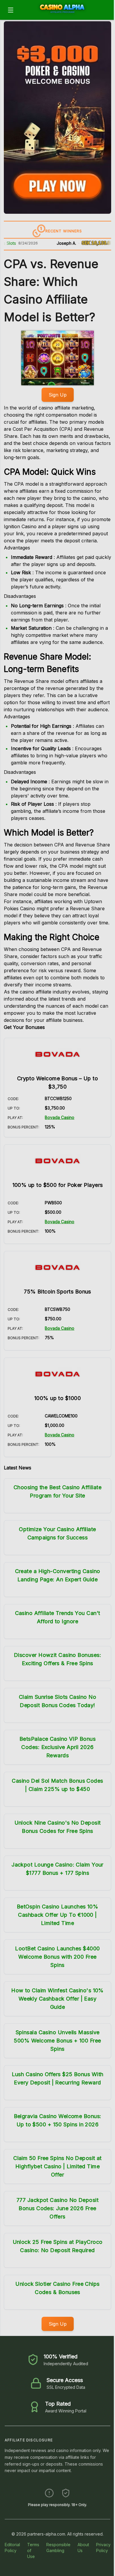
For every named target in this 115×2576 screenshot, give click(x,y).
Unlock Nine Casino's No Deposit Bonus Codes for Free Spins (58, 1827)
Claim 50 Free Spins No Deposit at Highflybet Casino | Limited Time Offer (57, 2166)
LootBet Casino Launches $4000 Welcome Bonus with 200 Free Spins (57, 1957)
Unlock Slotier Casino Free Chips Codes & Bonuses (57, 2288)
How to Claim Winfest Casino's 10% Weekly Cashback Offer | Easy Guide (57, 1999)
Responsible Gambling (58, 2548)
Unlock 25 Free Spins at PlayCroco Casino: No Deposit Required (58, 2246)
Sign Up (58, 395)
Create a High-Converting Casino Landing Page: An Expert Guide (58, 1575)
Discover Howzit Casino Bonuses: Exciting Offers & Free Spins (57, 1659)
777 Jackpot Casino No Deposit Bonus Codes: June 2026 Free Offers (57, 2208)
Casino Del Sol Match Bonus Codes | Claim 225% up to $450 (57, 1785)
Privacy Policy (103, 2548)
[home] (65, 16)
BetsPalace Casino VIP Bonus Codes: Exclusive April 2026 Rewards (57, 1747)
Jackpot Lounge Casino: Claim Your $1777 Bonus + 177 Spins (57, 1869)
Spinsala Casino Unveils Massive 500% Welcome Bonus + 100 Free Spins (57, 2041)
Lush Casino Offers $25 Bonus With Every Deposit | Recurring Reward (58, 2078)
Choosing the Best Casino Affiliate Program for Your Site (57, 1491)
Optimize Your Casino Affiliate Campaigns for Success (57, 1533)
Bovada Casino (60, 1117)
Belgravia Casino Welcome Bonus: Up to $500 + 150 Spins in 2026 (58, 2120)
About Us (83, 2548)
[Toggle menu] (11, 10)
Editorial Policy (12, 2548)
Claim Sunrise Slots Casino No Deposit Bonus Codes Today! (57, 1701)
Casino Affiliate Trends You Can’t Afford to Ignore (58, 1617)
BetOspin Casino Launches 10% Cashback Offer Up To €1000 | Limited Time (58, 1915)
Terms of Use (33, 2550)
